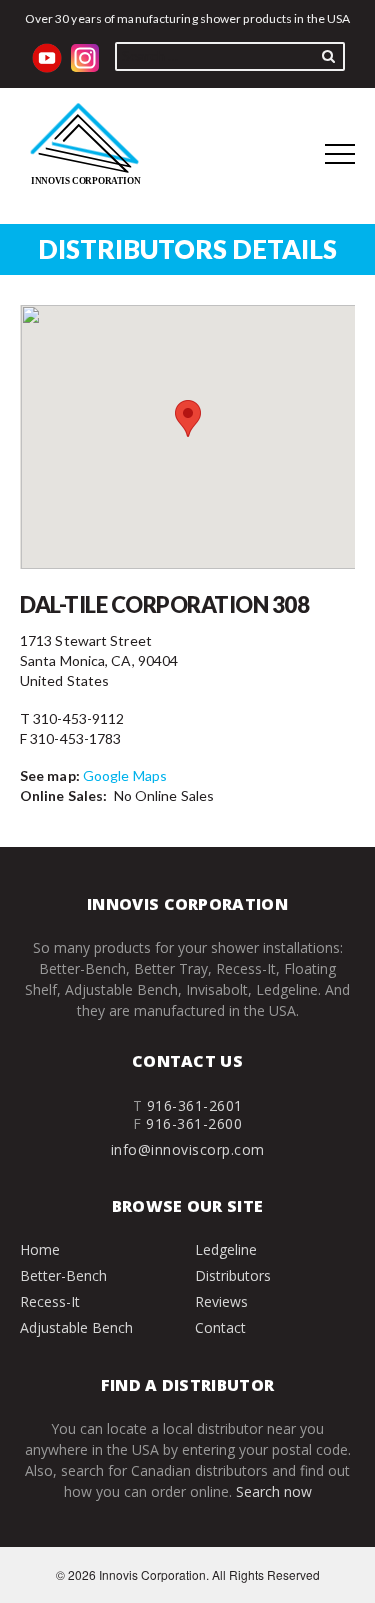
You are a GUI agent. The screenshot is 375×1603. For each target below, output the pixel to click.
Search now (274, 1491)
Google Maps (125, 775)
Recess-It (50, 1301)
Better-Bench (63, 1275)
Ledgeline (226, 1249)
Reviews (221, 1301)
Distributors (233, 1275)
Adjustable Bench (76, 1327)
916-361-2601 (195, 1105)
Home (40, 1249)
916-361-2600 (194, 1123)
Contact (220, 1327)
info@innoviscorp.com (188, 1149)
